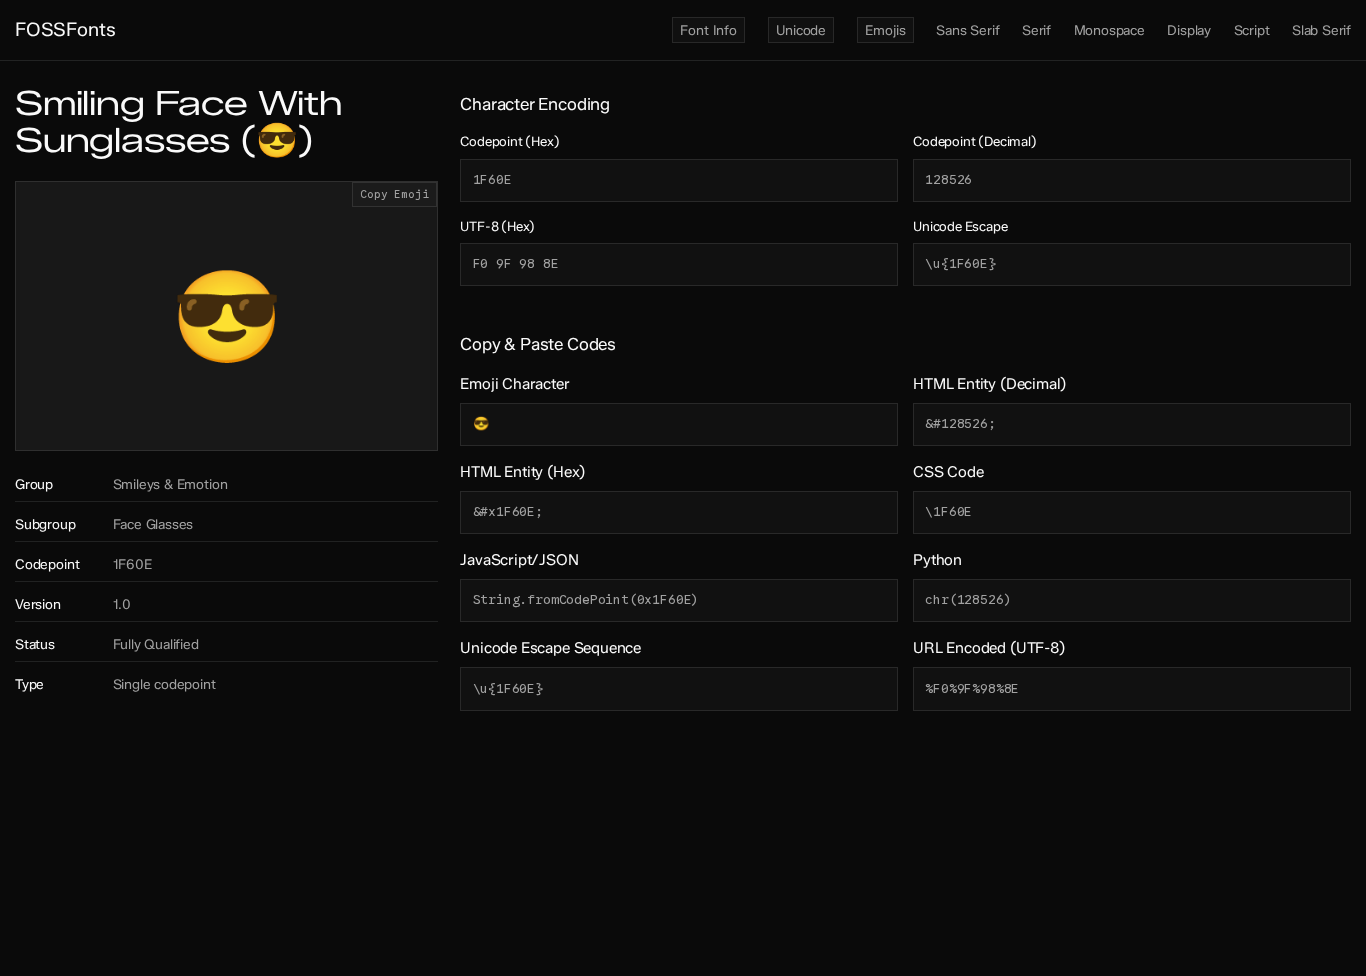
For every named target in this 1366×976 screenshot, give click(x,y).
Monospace (1109, 30)
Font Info (708, 30)
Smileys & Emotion (170, 484)
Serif (1036, 30)
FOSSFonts (65, 29)
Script (1252, 30)
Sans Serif (967, 30)
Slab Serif (1321, 30)
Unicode (801, 30)
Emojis (885, 30)
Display (1189, 30)
